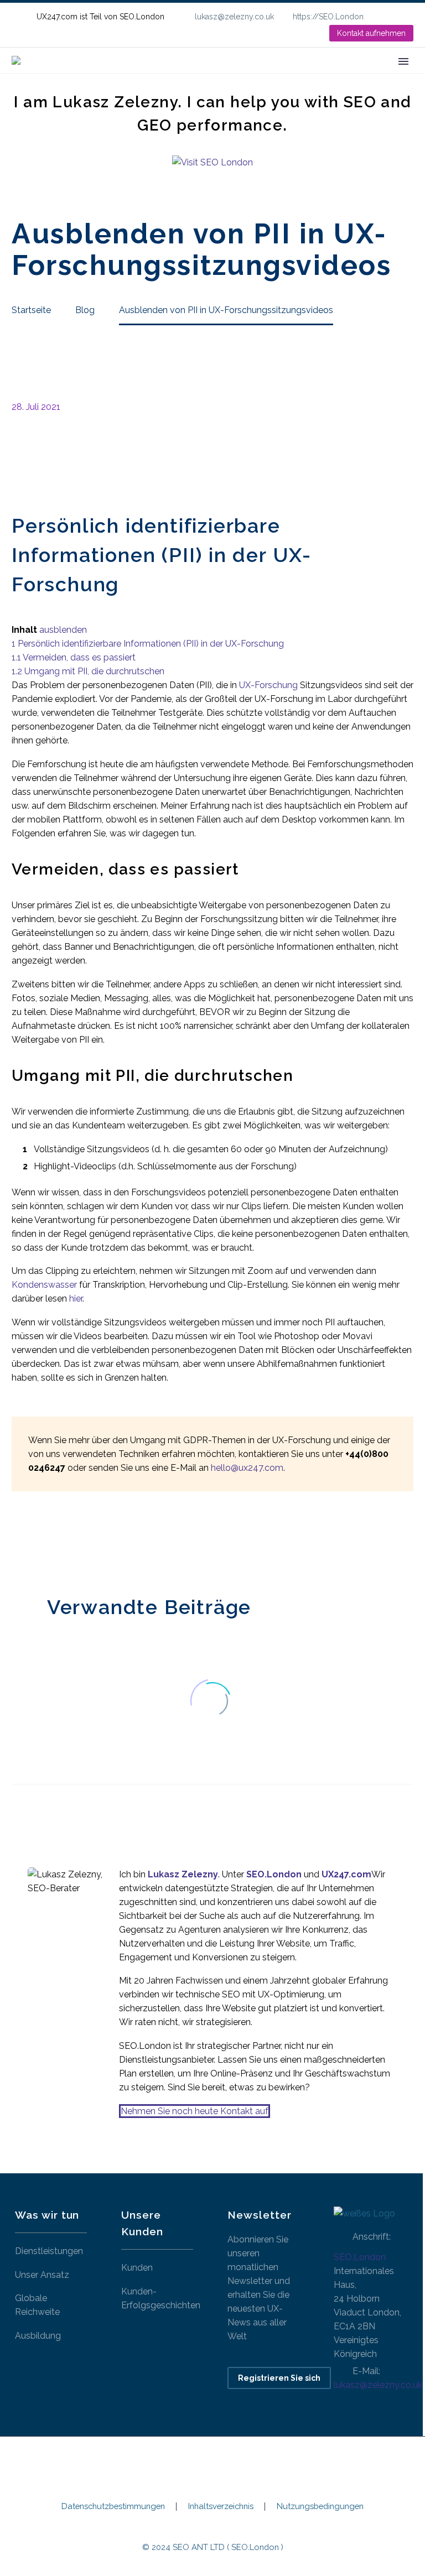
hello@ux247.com (247, 1468)
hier (76, 1299)
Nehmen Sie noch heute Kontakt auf (195, 2111)
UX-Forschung (268, 685)
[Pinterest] (52, 1542)
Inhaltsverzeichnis (221, 2507)
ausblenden (63, 630)
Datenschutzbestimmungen (113, 2507)
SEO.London (360, 2257)
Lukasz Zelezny (183, 1874)
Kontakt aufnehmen (371, 33)
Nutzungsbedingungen (320, 2507)
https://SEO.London (328, 17)
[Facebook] (19, 1542)
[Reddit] (102, 1542)
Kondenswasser (44, 1285)
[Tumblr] (69, 1542)
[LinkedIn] (408, 17)
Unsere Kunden (274, 77)
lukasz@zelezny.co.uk (234, 17)
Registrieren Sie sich (279, 2378)
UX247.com (346, 1874)
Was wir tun (193, 77)
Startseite (124, 77)
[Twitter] (35, 1542)
